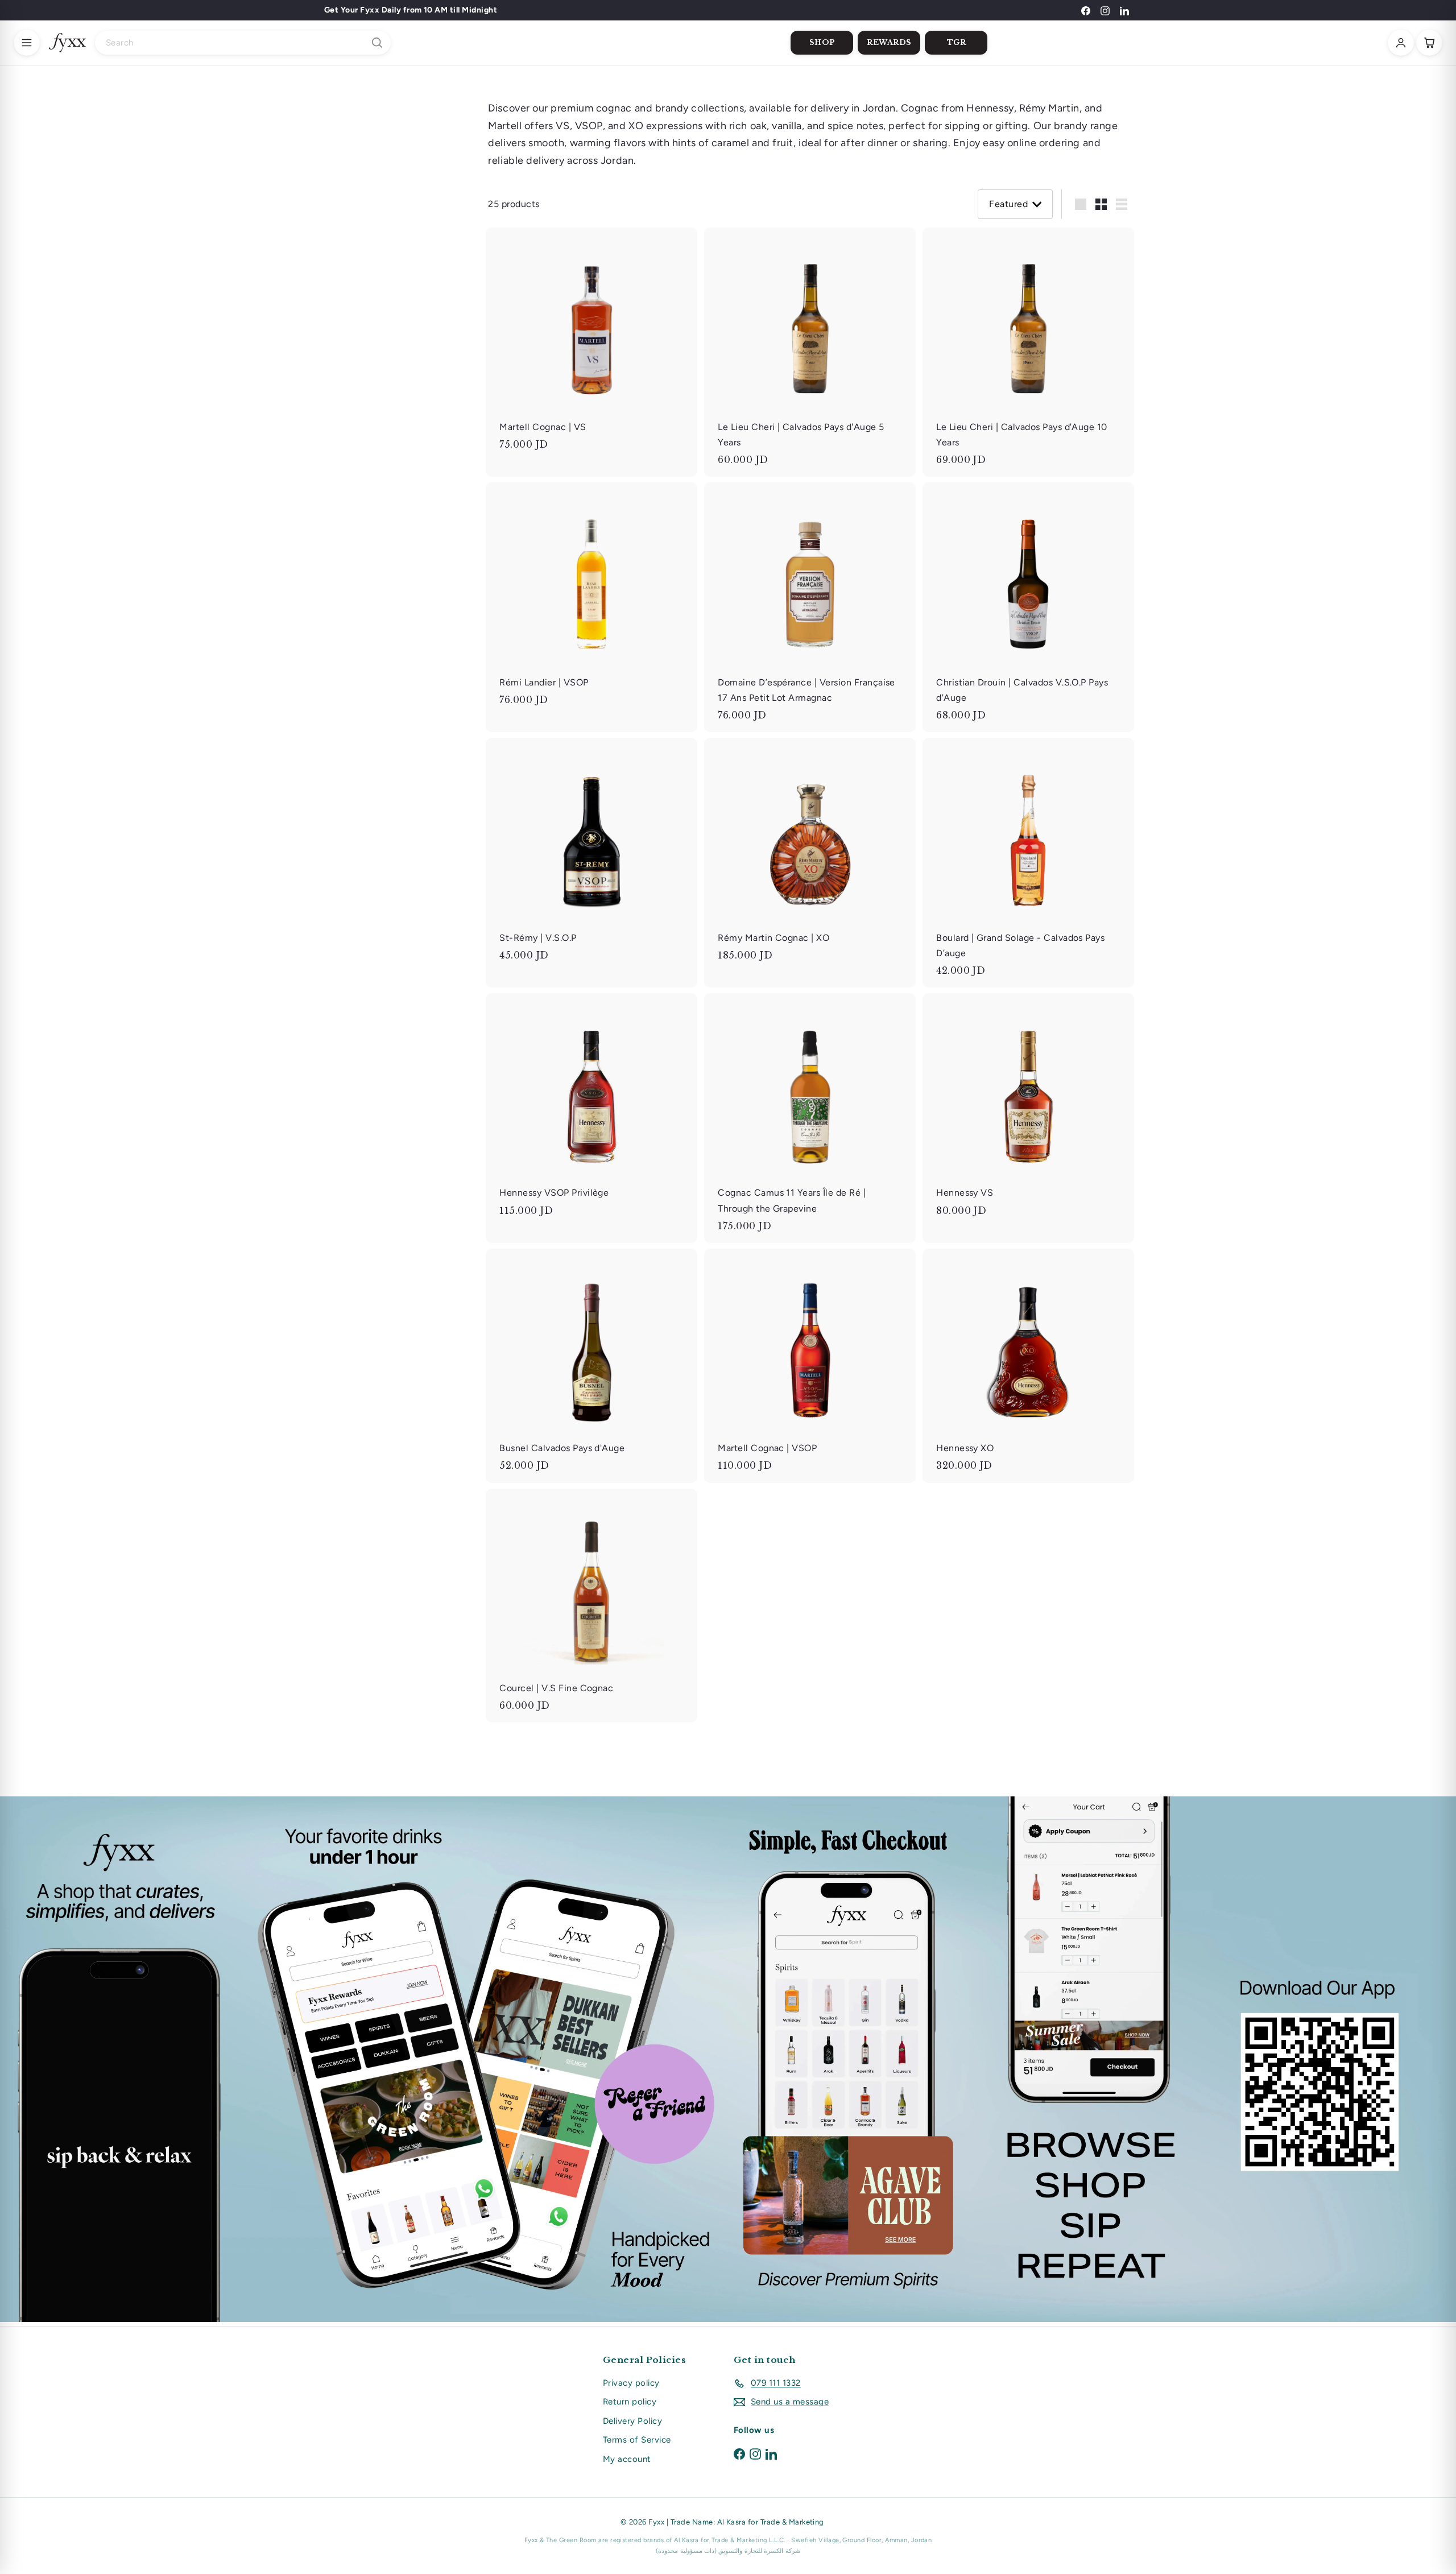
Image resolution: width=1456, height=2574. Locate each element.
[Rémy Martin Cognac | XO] (810, 855)
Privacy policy (631, 2383)
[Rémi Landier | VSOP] (591, 600)
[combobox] (243, 43)
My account (627, 2459)
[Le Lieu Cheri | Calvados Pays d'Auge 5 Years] (810, 352)
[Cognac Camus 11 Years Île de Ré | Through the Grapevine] (810, 1118)
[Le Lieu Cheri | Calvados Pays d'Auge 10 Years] (1028, 352)
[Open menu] (27, 43)
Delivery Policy (632, 2421)
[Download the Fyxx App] (728, 2059)
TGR (957, 42)
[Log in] (1401, 43)
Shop (822, 42)
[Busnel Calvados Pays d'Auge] (591, 1366)
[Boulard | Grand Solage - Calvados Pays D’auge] (1028, 863)
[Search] (377, 43)
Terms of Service (637, 2440)
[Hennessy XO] (1028, 1366)
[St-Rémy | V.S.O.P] (591, 855)
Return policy (630, 2402)
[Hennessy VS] (1028, 1110)
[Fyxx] (67, 43)
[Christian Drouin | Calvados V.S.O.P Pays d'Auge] (1028, 607)
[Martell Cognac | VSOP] (810, 1366)
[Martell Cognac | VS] (591, 345)
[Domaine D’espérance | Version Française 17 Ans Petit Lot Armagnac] (810, 607)
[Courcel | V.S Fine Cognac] (591, 1606)
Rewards (889, 42)
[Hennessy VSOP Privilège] (591, 1110)
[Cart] (1429, 43)
